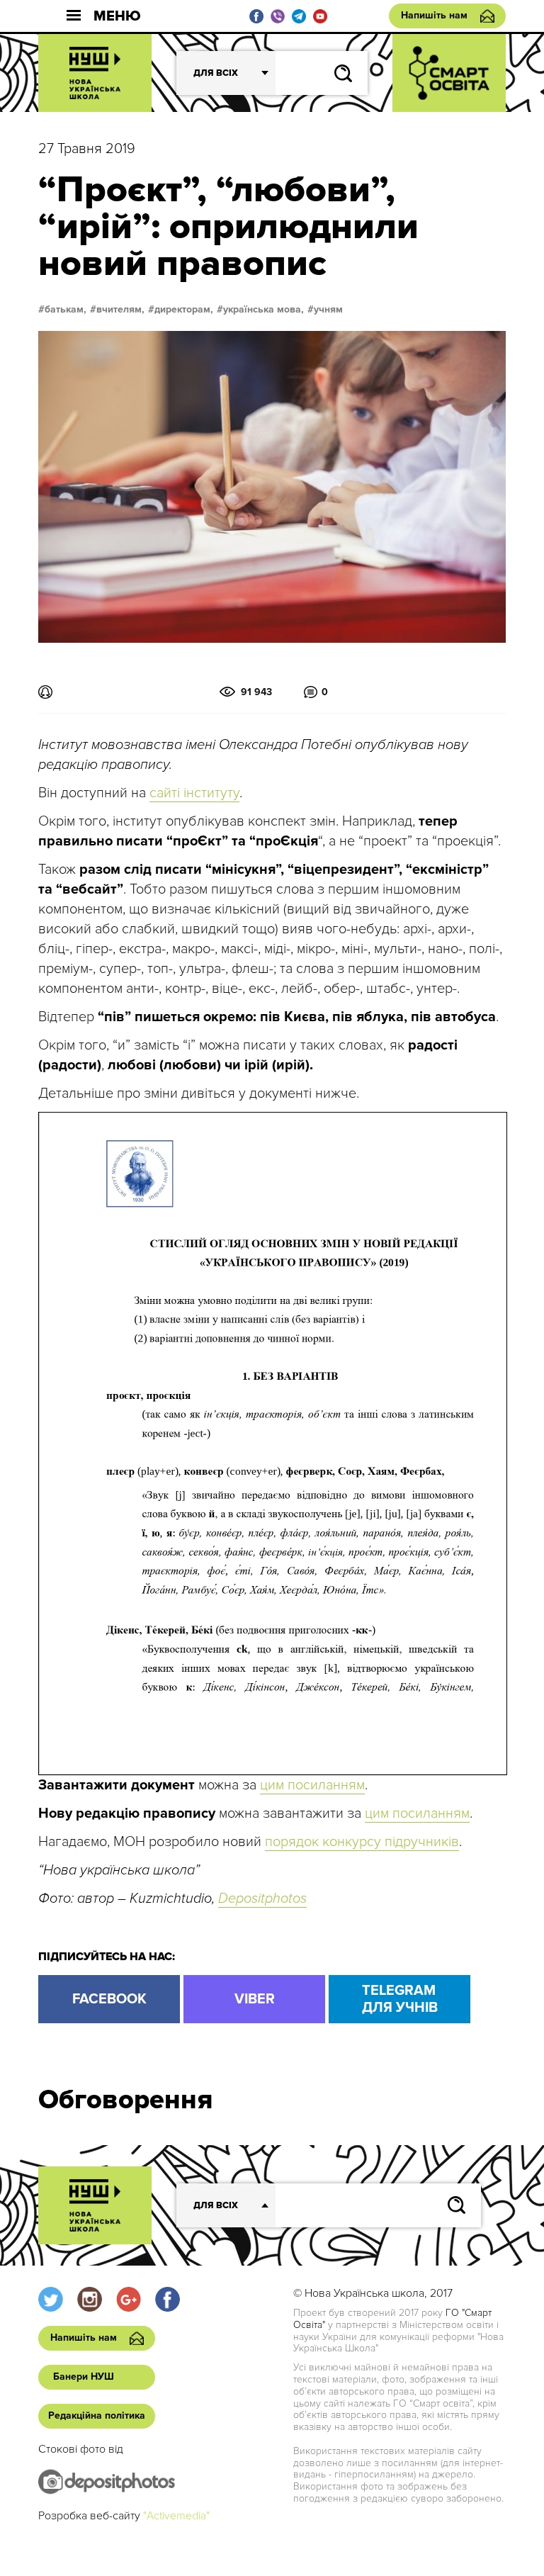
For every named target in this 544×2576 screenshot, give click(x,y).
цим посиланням (312, 1785)
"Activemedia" (176, 2516)
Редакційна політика (97, 2415)
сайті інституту (194, 793)
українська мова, (263, 310)
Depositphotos (262, 1899)
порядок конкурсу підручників (362, 1842)
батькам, (66, 310)
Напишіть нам (434, 15)
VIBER (255, 1999)
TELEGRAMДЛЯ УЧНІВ (400, 1999)
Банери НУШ (84, 2377)
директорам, (184, 310)
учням (328, 310)
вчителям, (120, 310)
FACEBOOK (109, 1999)
